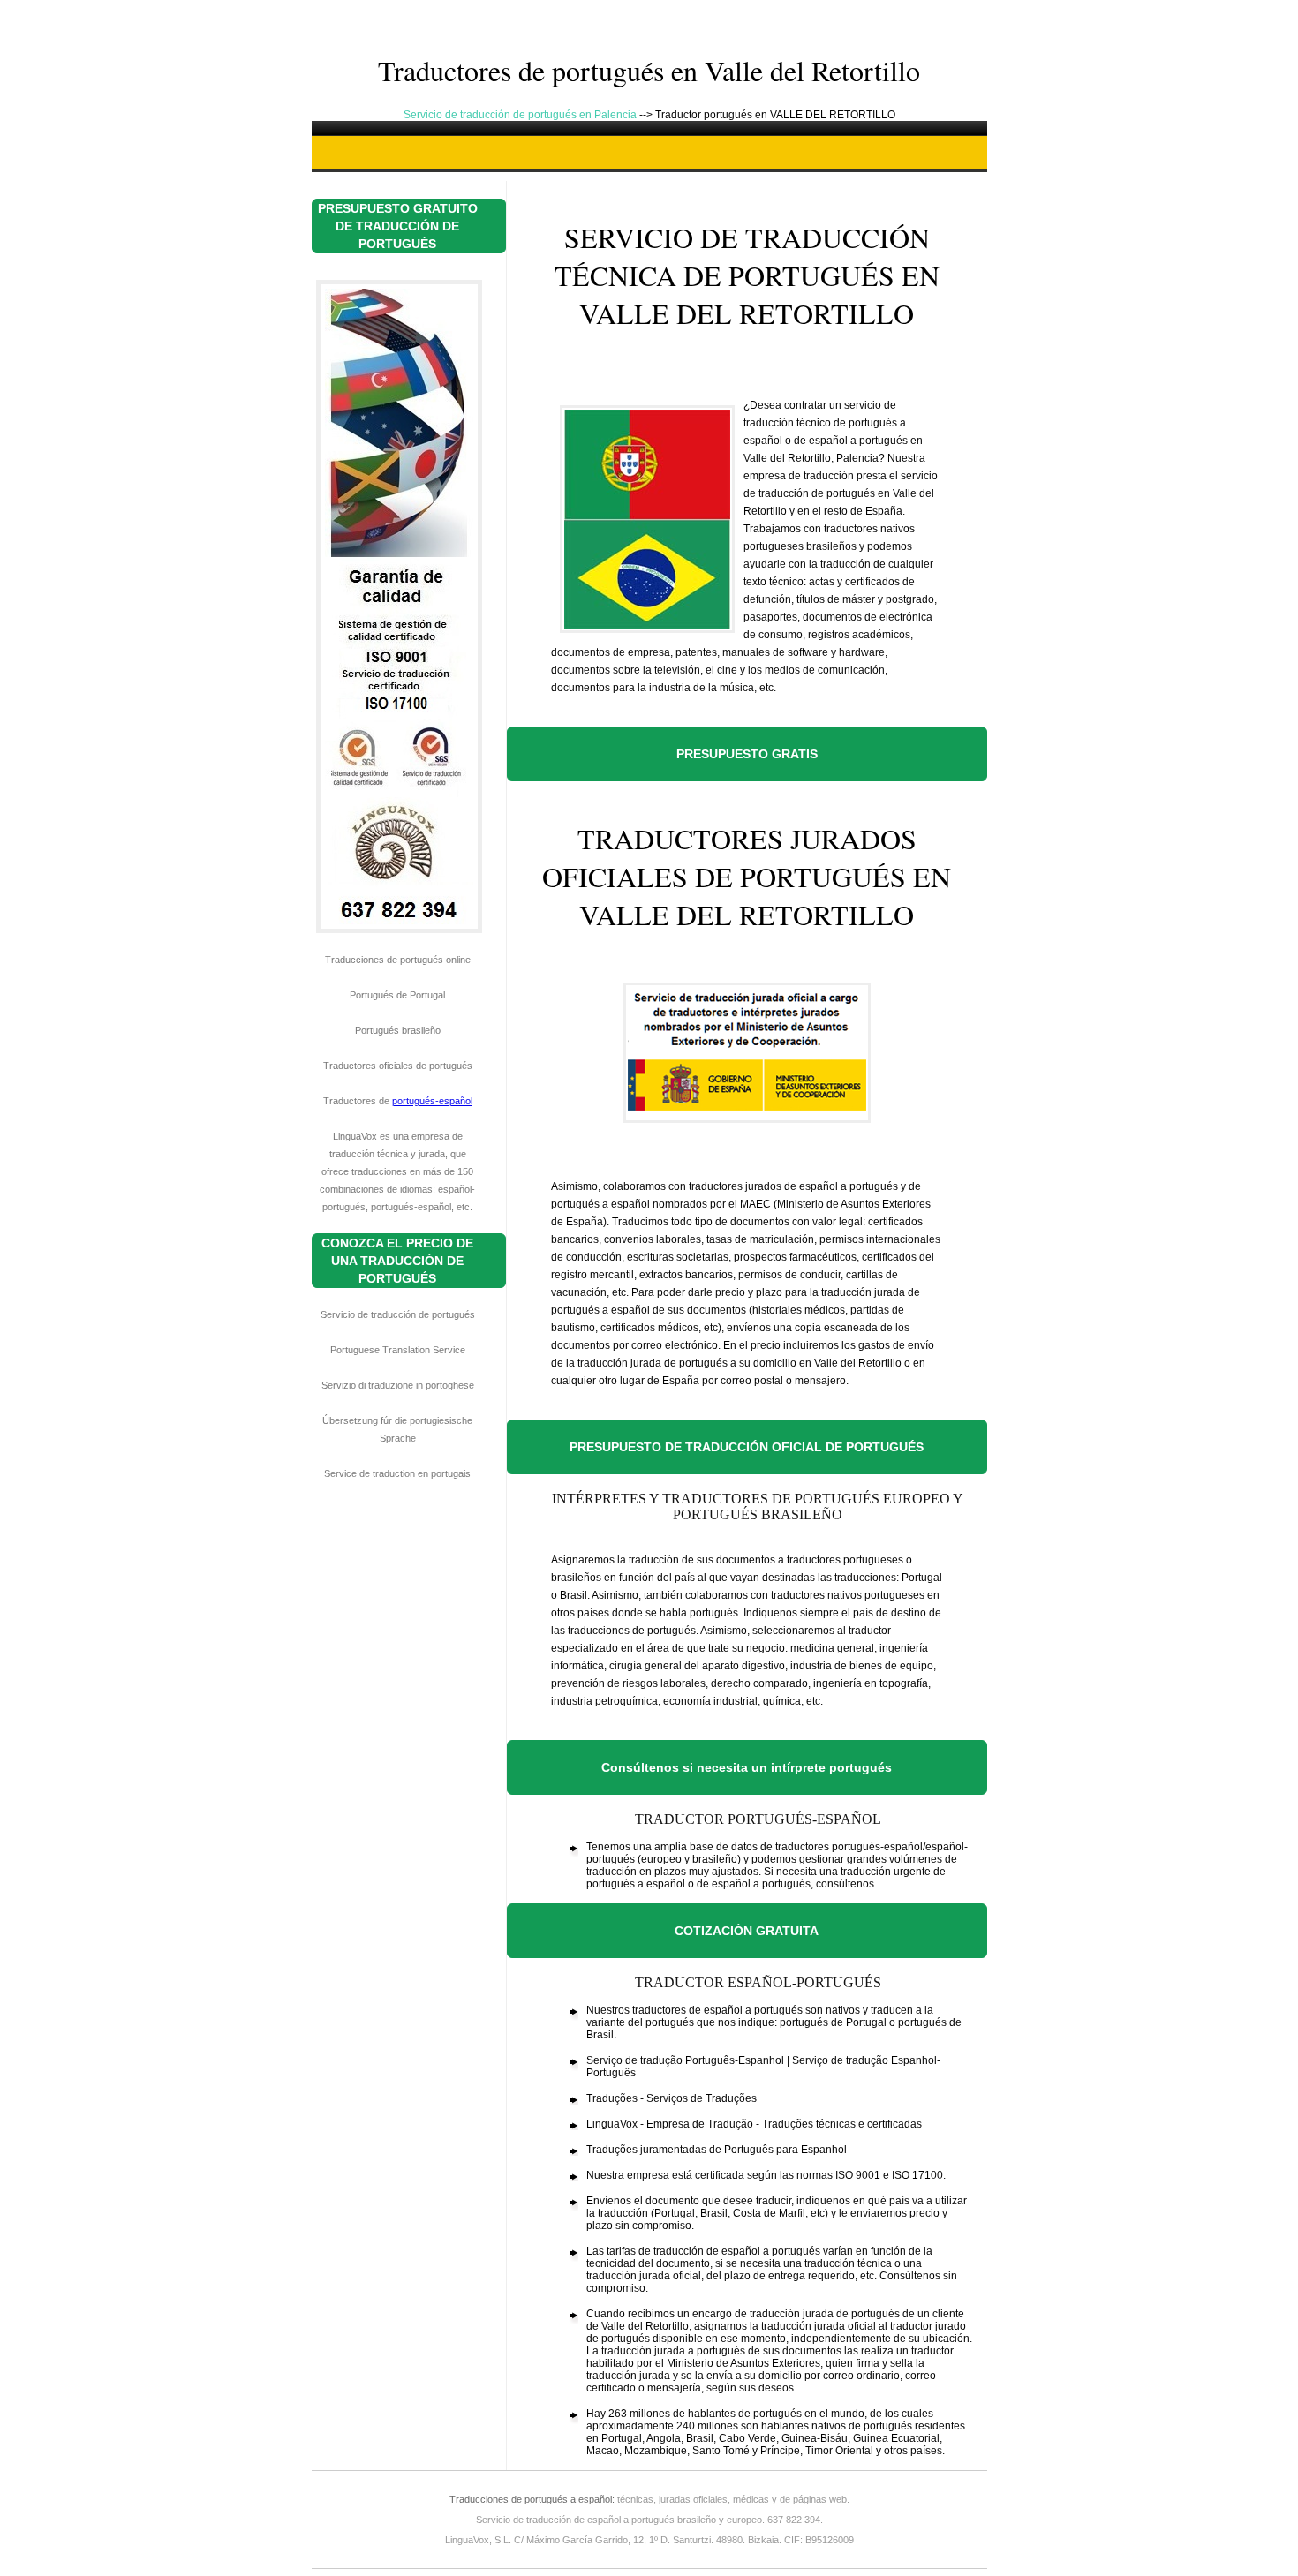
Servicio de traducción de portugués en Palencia (521, 115)
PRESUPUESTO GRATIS (747, 754)
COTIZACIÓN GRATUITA (747, 1931)
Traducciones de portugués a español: (532, 2499)
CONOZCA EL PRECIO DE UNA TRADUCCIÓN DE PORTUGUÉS (397, 1261)
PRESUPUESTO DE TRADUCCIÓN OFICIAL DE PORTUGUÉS (747, 1447)
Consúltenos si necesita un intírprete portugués (747, 1767)
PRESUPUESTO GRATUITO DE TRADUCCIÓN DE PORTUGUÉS (398, 226)
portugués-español (432, 1101)
